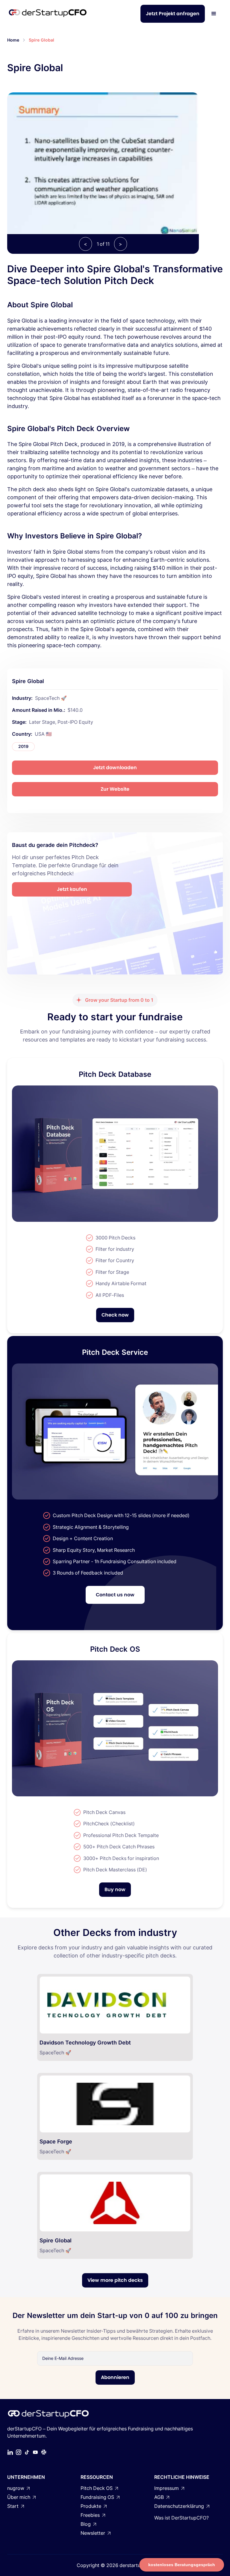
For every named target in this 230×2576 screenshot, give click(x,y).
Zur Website (115, 789)
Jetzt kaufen (72, 889)
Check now (115, 1315)
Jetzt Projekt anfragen (173, 14)
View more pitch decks (115, 2280)
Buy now (115, 1889)
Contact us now (115, 1595)
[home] (48, 14)
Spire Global (41, 40)
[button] (214, 14)
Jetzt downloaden (115, 768)
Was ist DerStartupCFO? (181, 2518)
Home (13, 40)
